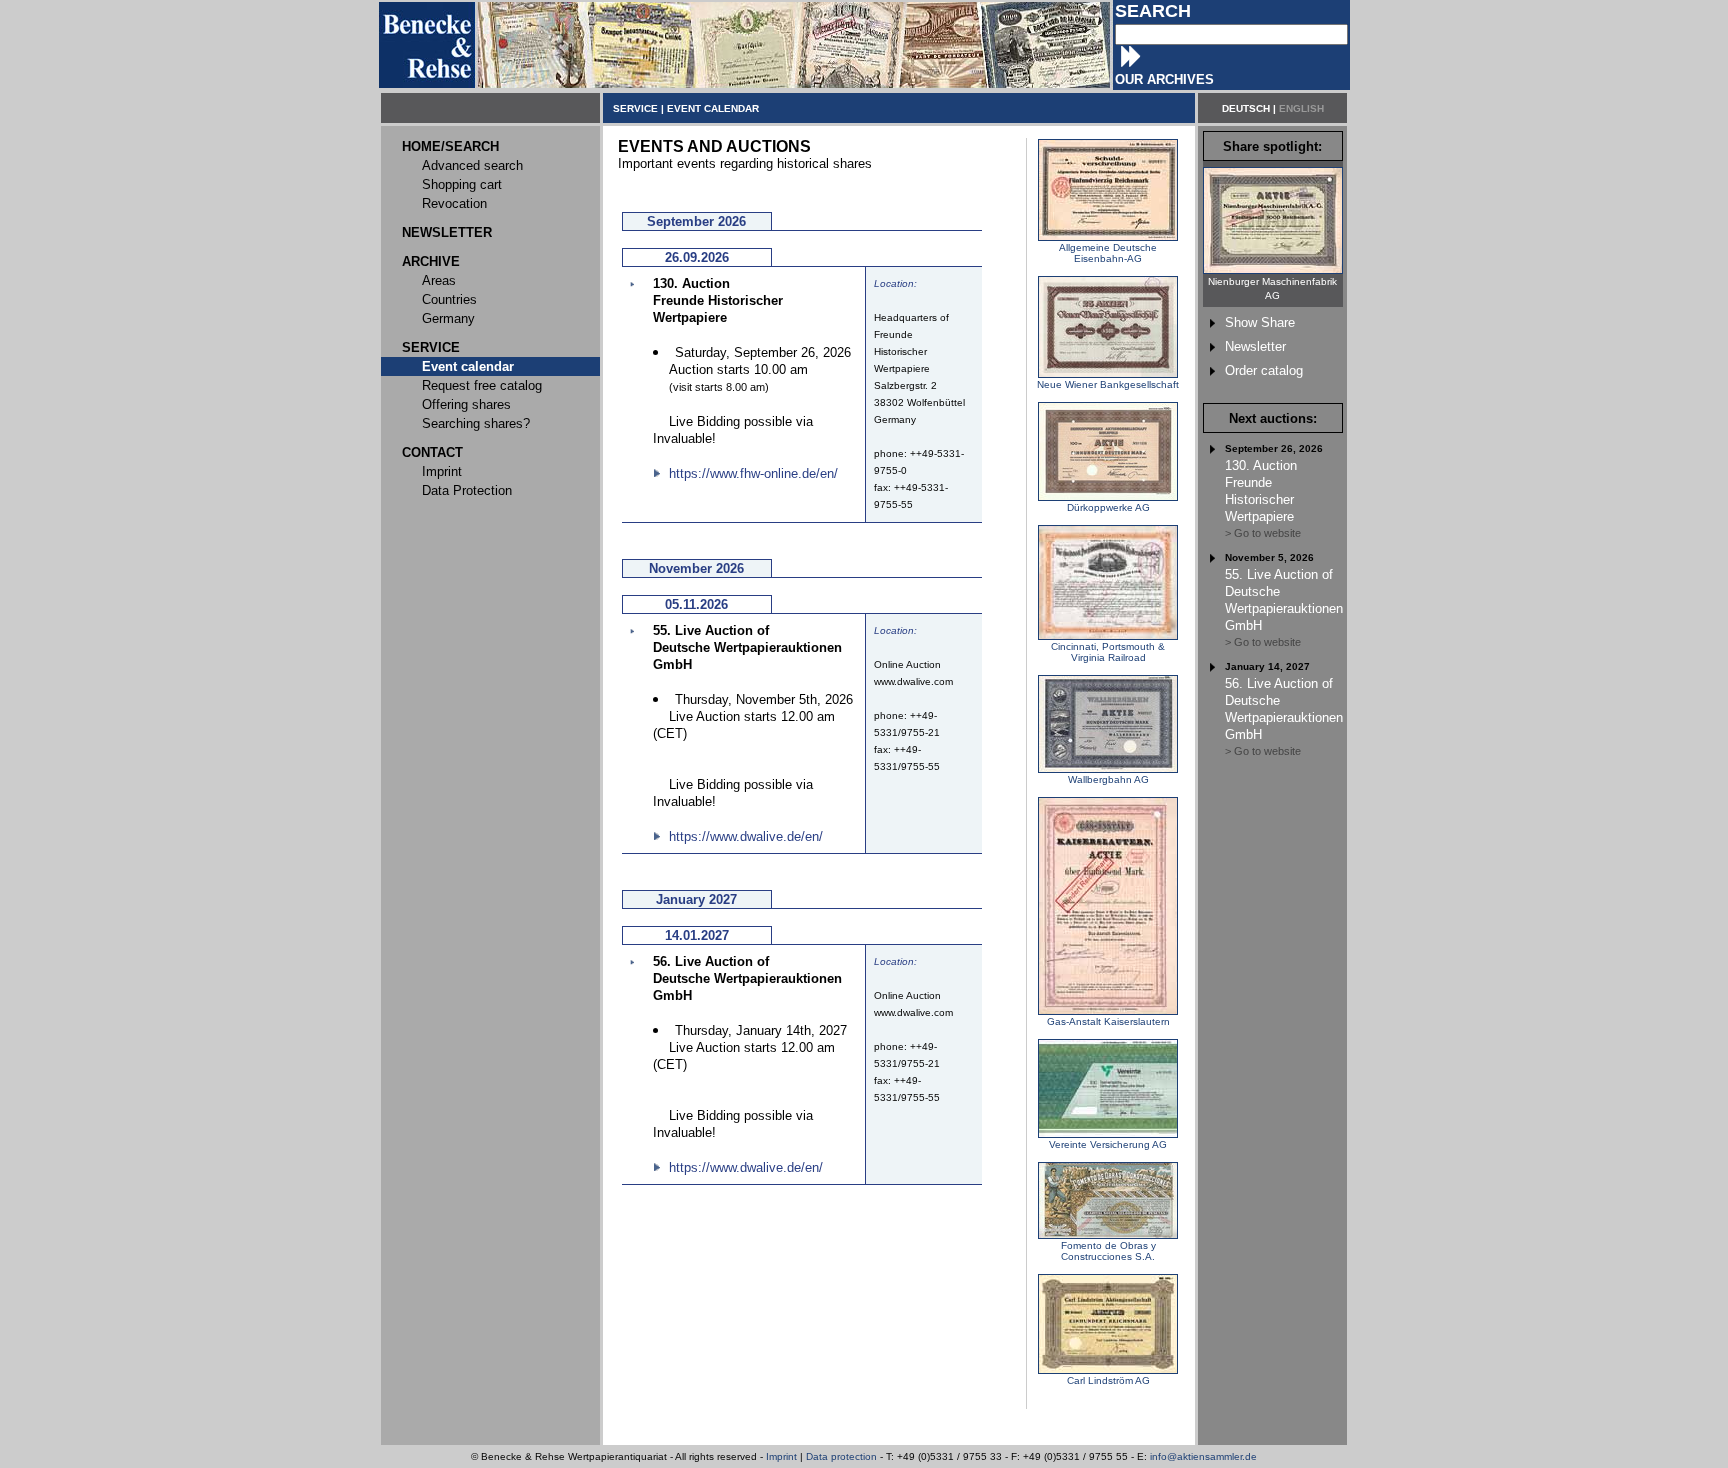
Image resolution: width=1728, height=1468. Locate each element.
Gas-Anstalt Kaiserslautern (1108, 1021)
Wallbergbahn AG (1108, 779)
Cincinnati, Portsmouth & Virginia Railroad (1108, 652)
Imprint (781, 1456)
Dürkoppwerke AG (1108, 507)
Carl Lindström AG (1108, 1380)
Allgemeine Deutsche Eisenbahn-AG (1108, 253)
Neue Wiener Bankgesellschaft (1108, 384)
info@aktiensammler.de (1203, 1456)
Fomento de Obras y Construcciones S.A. (1108, 1251)
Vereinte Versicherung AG (1108, 1144)
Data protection (841, 1456)
